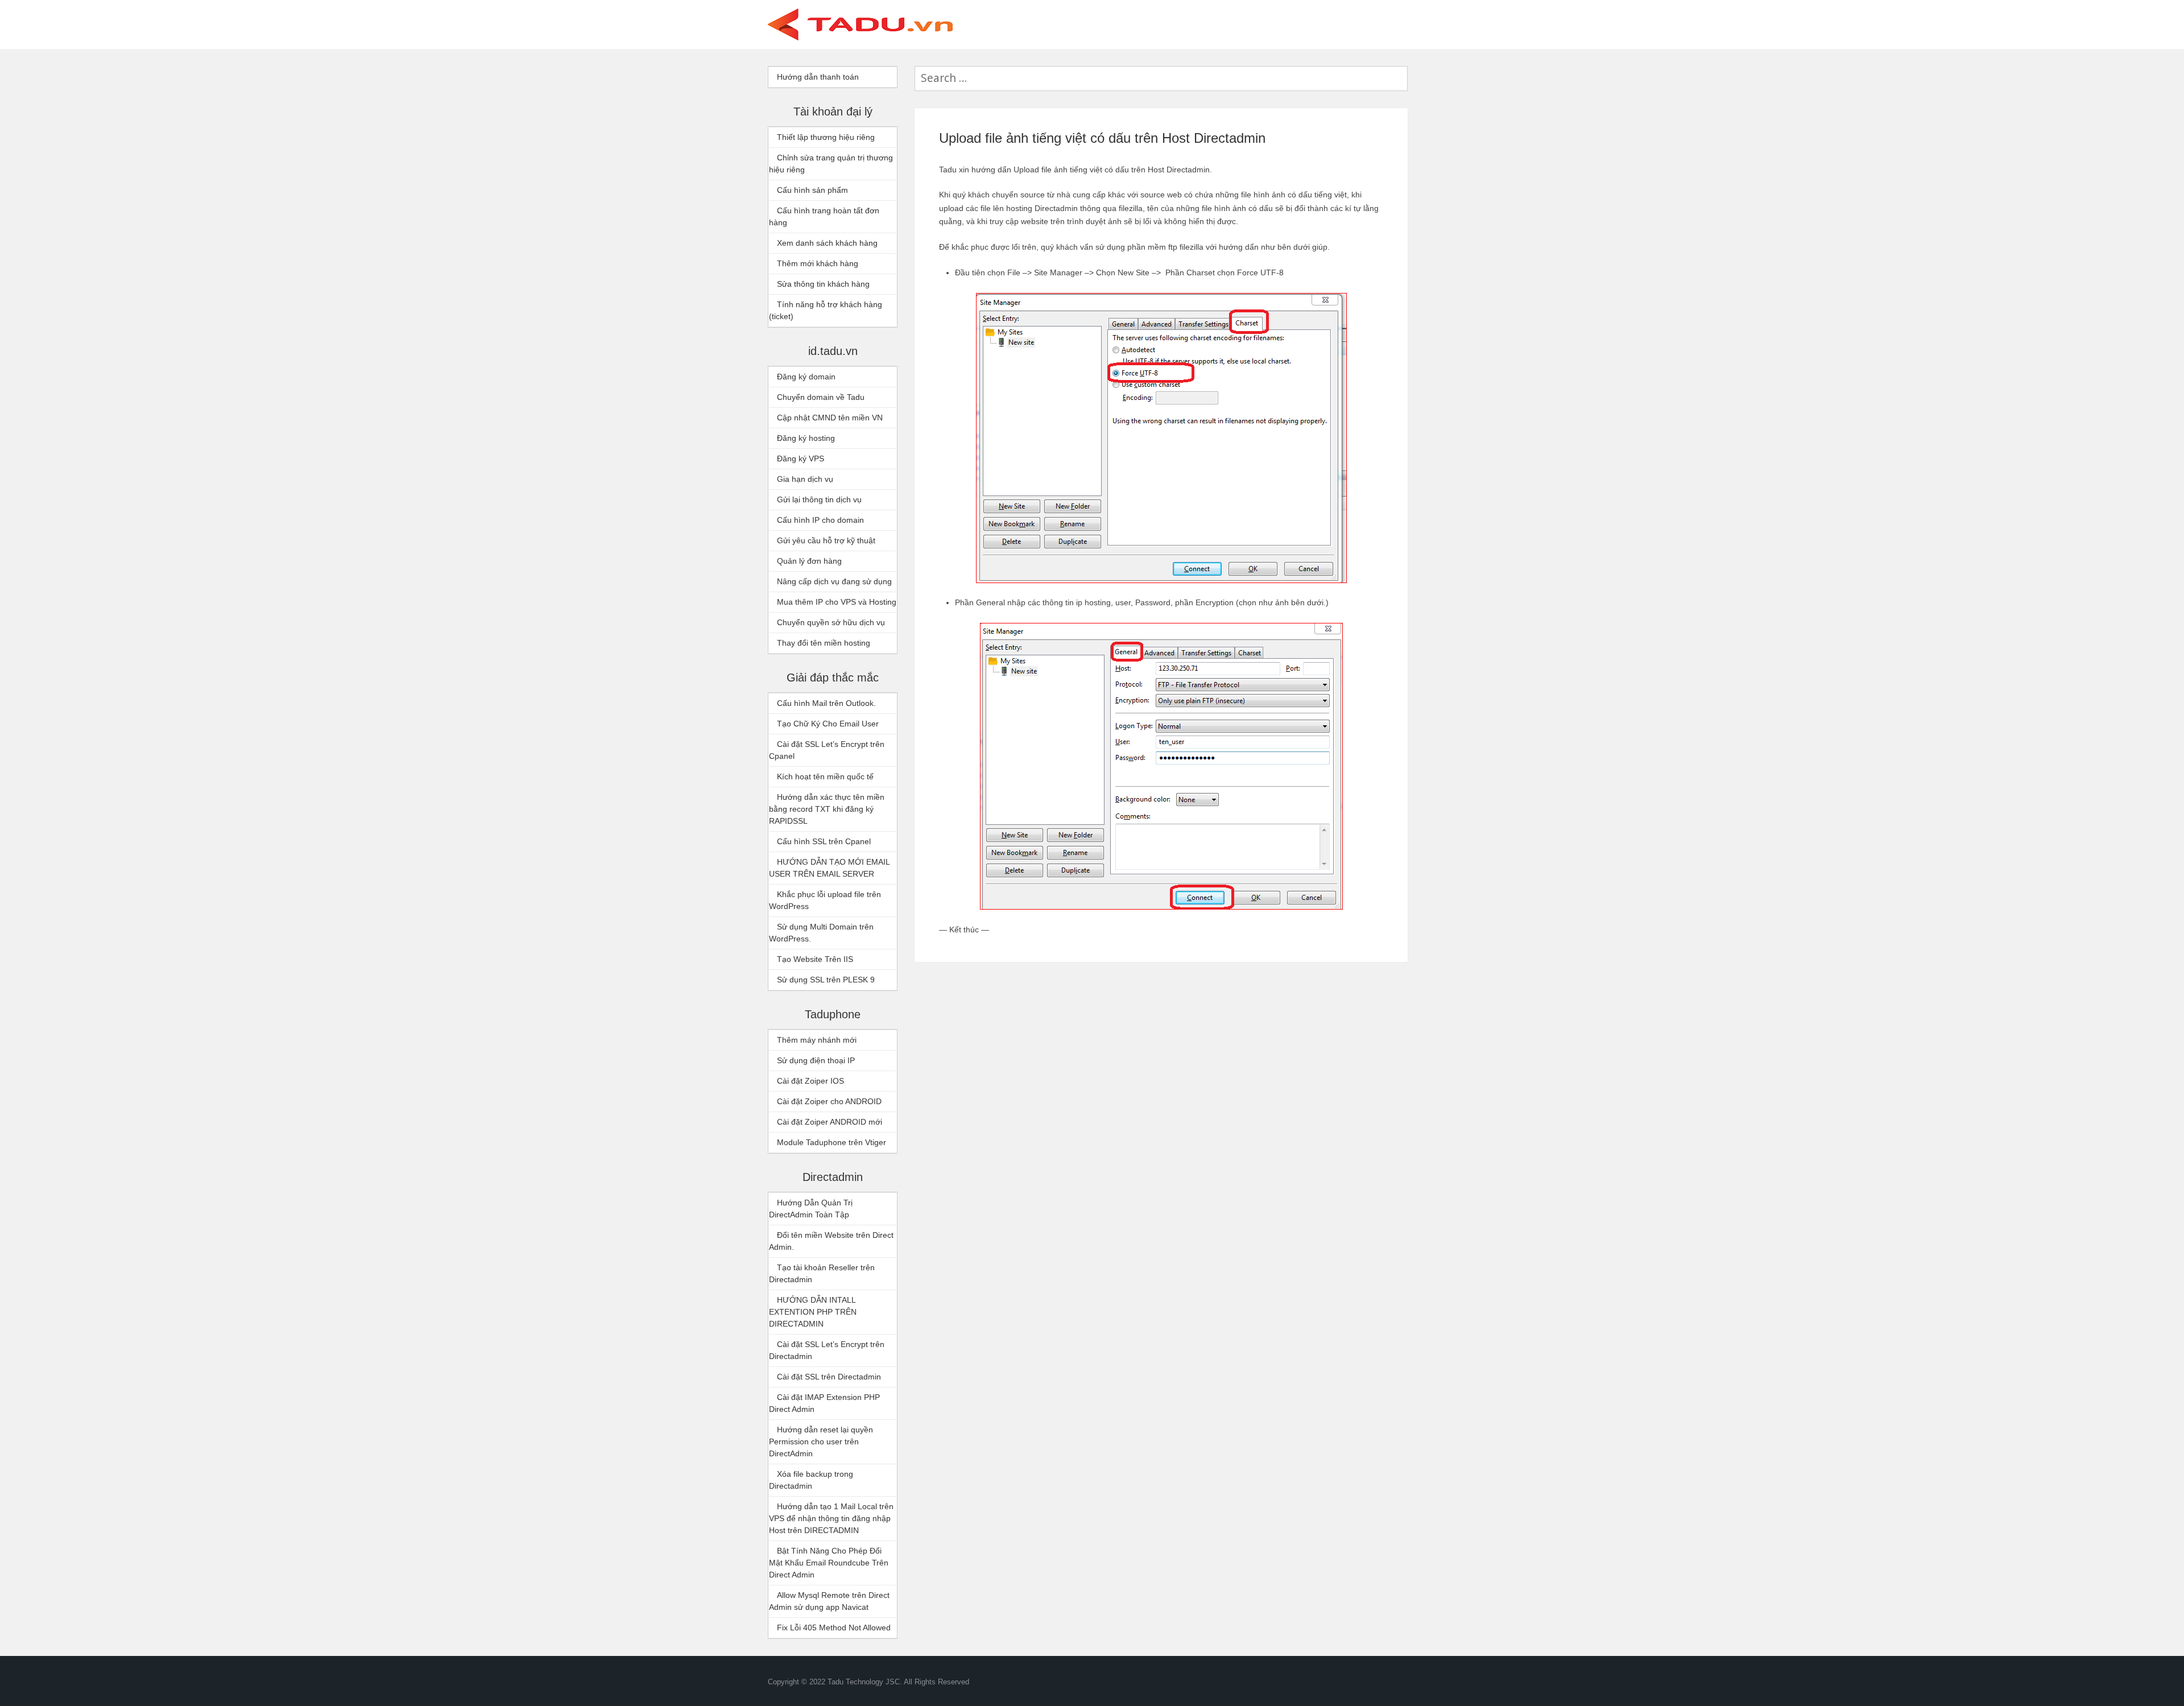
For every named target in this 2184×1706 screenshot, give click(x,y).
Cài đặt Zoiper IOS (810, 1081)
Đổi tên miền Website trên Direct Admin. (831, 1241)
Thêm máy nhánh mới (817, 1040)
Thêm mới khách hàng (818, 263)
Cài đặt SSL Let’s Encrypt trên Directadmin (827, 1350)
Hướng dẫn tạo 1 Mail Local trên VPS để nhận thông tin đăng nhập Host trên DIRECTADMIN (831, 1518)
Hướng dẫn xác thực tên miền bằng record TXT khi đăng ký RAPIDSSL (827, 809)
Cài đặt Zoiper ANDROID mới (830, 1122)
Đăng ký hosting (806, 438)
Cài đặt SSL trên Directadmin (829, 1377)
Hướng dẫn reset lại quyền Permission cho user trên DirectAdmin (821, 1441)
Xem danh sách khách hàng (827, 243)
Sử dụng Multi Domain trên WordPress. (821, 933)
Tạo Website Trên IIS (815, 959)
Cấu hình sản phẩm (812, 190)
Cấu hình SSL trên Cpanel (824, 841)
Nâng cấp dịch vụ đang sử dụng (834, 581)
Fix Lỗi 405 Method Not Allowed (834, 1627)
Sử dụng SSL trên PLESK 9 (826, 980)
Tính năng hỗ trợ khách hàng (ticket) (826, 310)
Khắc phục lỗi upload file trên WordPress (825, 900)
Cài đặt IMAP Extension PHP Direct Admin (824, 1403)
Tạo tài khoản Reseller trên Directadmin (822, 1273)
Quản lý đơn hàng (809, 561)
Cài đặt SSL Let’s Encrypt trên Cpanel (827, 750)
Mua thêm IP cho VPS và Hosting (837, 602)
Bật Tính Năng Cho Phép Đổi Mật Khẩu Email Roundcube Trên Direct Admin (829, 1563)
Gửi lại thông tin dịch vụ (819, 499)
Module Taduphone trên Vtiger (832, 1142)
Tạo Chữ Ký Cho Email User (828, 724)
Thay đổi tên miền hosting (824, 643)
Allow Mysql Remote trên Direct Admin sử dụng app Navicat (829, 1601)
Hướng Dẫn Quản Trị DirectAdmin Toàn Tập (811, 1209)
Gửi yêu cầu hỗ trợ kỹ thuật (826, 540)
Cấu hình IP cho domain (820, 520)
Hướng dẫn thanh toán (818, 77)
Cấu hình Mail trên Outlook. (826, 703)
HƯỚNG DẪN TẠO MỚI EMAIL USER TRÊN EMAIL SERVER (829, 868)
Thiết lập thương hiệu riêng (826, 137)
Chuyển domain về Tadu (821, 397)
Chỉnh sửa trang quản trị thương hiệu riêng (831, 164)
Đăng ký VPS (801, 458)
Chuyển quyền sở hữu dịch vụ (831, 622)
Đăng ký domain (806, 377)
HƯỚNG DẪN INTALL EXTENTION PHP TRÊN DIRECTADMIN (813, 1312)
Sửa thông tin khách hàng (823, 284)
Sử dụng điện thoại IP (816, 1060)
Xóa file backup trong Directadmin (811, 1480)
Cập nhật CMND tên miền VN (830, 418)
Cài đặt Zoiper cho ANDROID (829, 1101)
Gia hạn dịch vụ (805, 479)
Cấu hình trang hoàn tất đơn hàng (824, 216)
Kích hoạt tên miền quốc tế (825, 776)
